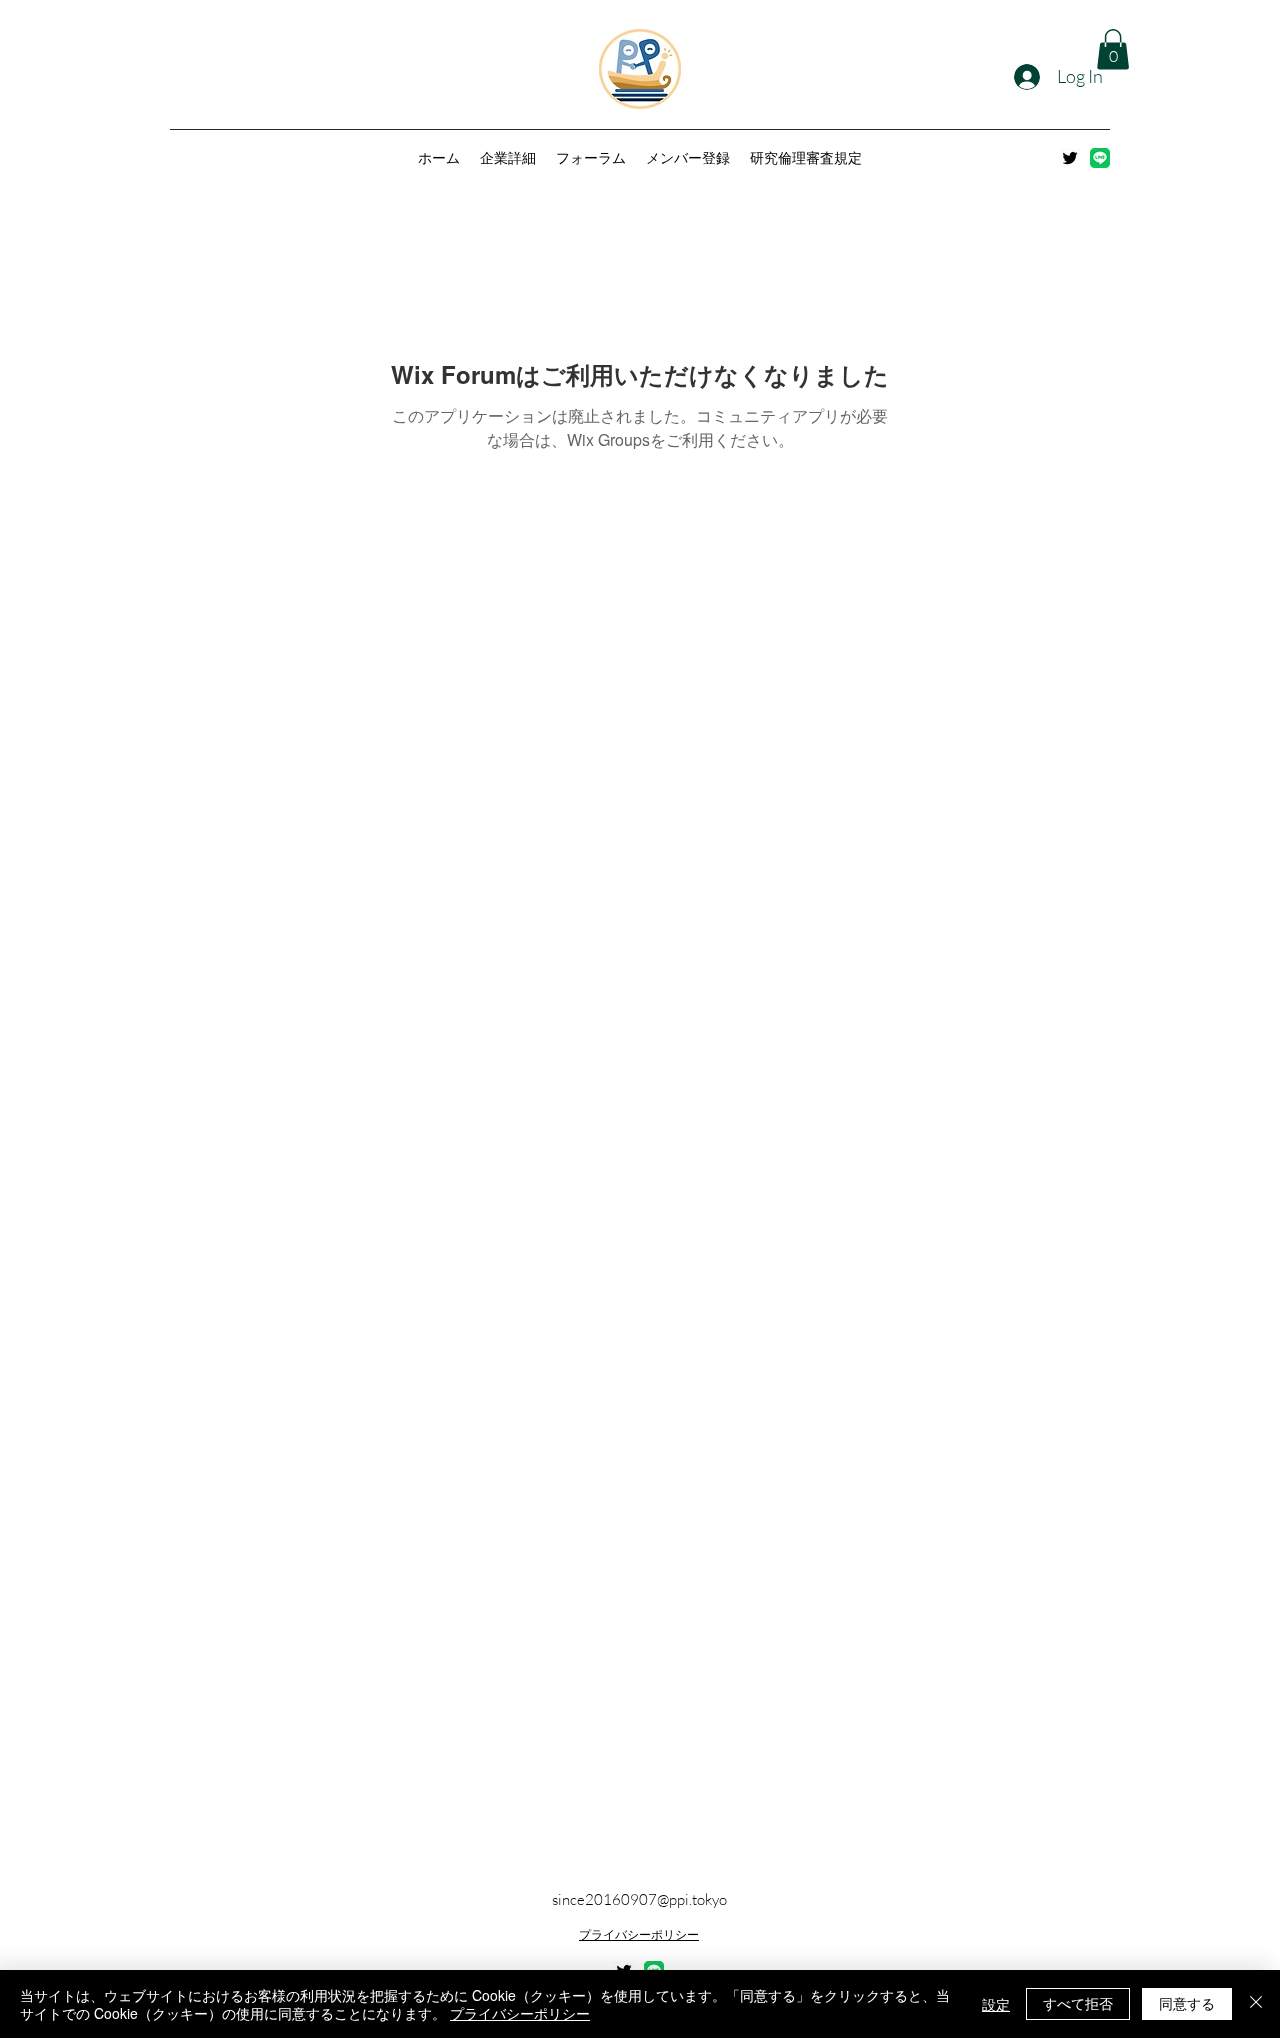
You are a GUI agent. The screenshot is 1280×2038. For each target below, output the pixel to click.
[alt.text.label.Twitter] (1070, 158)
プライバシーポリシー (639, 1934)
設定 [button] (996, 2004)
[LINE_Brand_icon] (1100, 158)
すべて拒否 (1078, 2003)
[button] (1113, 49)
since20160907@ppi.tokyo (639, 1899)
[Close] (1256, 2004)
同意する (1187, 2003)
